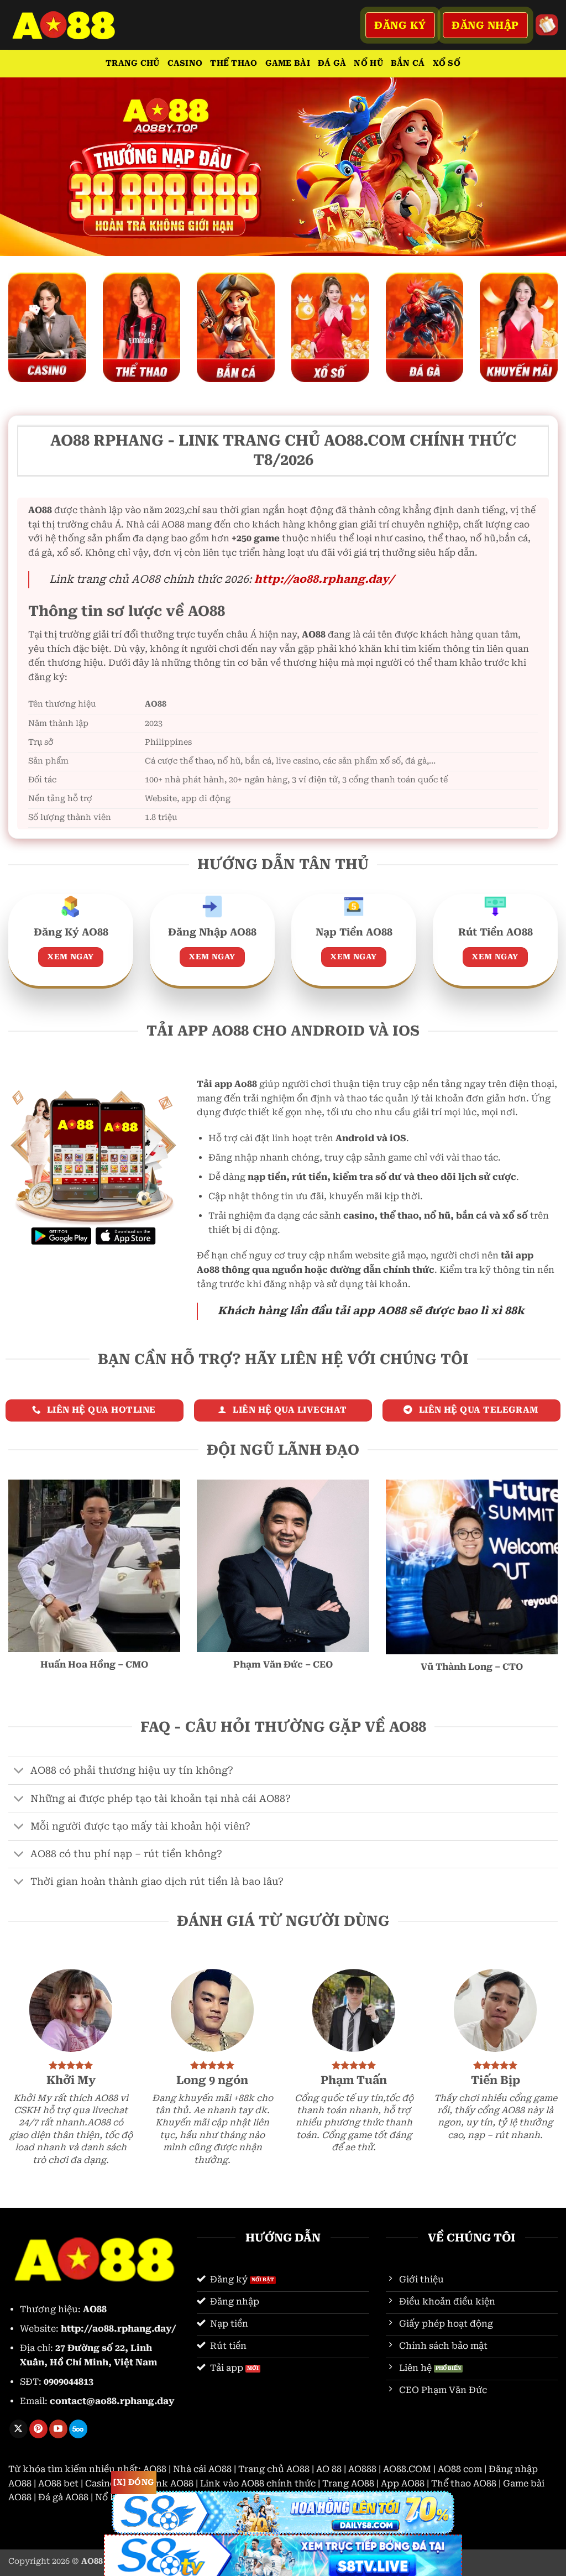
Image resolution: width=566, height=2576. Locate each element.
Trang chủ (133, 63)
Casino (185, 63)
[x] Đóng (133, 2482)
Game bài (288, 63)
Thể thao (234, 63)
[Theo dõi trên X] (19, 2429)
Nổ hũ (368, 63)
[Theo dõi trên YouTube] (58, 2429)
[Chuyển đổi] (19, 1772)
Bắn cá (408, 63)
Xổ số (447, 63)
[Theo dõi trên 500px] (78, 2429)
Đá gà (332, 63)
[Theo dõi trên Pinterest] (38, 2429)
